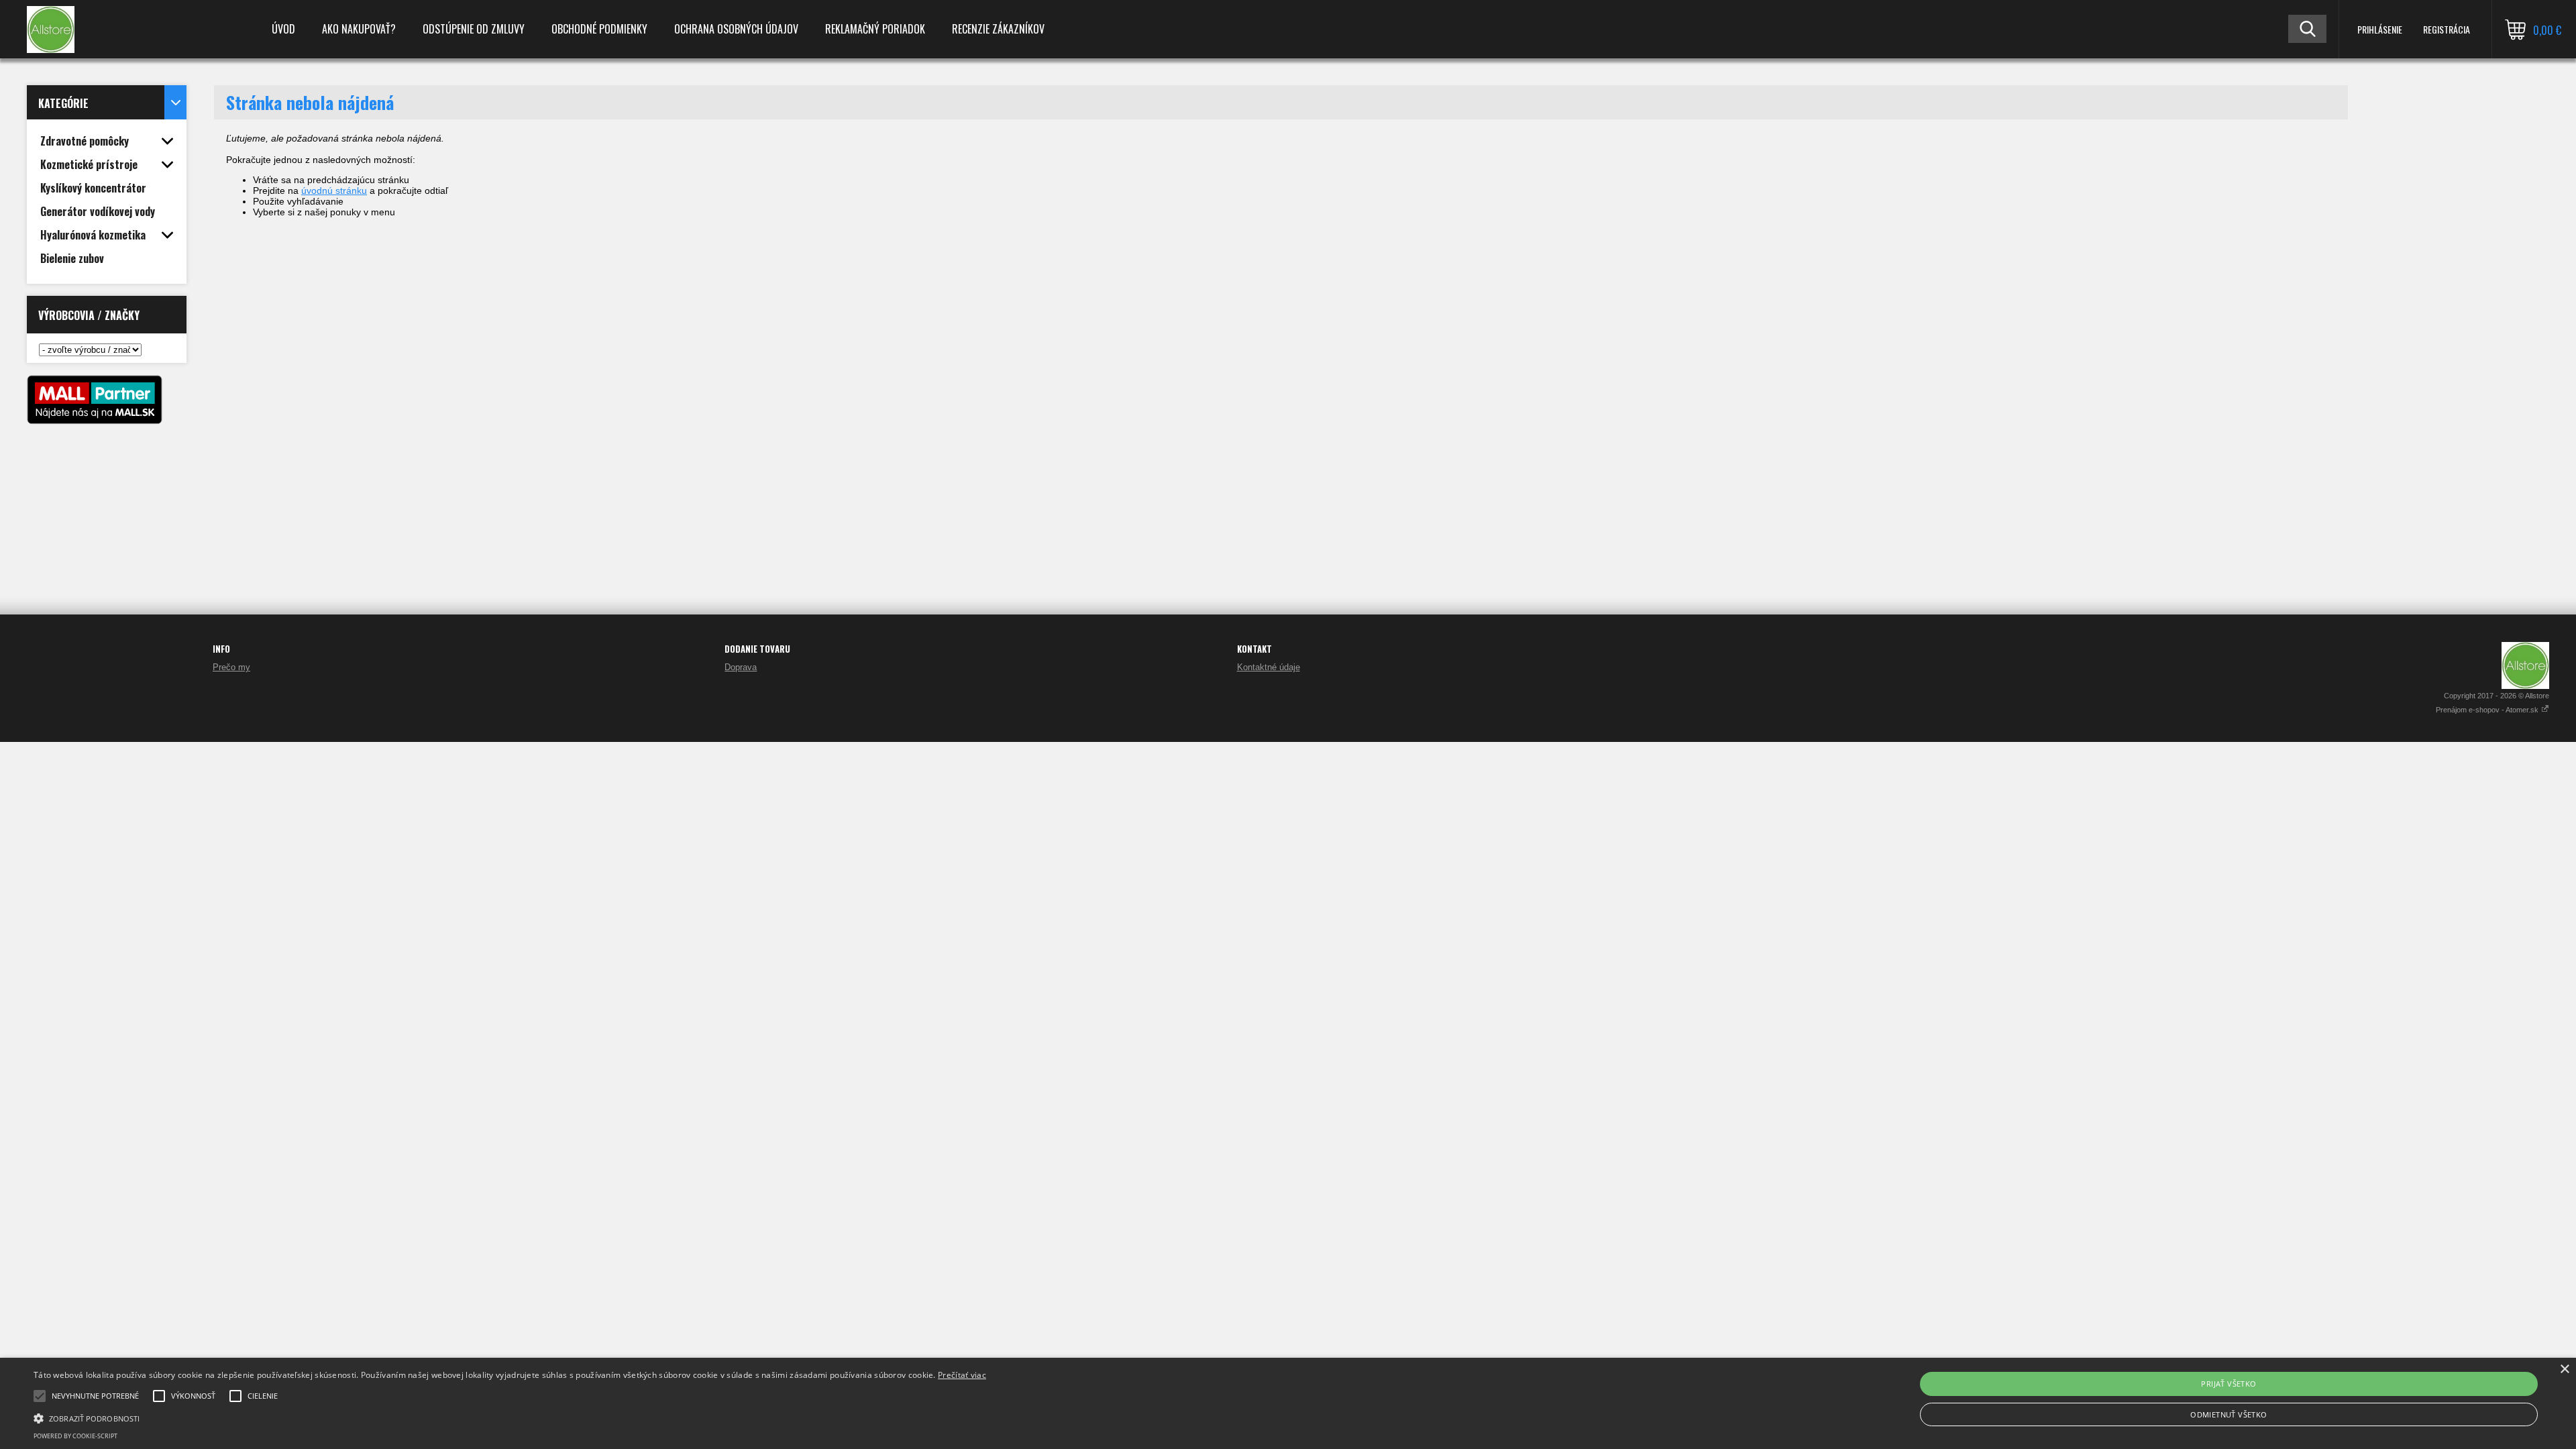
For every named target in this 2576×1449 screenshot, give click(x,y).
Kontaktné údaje (1269, 667)
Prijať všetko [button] (2229, 1384)
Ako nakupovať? (359, 29)
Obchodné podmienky (599, 29)
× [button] (2564, 1370)
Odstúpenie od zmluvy (474, 29)
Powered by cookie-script (75, 1436)
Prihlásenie (2380, 29)
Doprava (741, 667)
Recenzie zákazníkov (998, 29)
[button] (510, 1417)
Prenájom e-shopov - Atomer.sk (2488, 710)
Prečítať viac (962, 1375)
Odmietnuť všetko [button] (2229, 1414)
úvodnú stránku (334, 191)
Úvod (283, 29)
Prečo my (231, 667)
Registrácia (2447, 29)
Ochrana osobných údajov (736, 29)
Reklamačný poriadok (875, 29)
